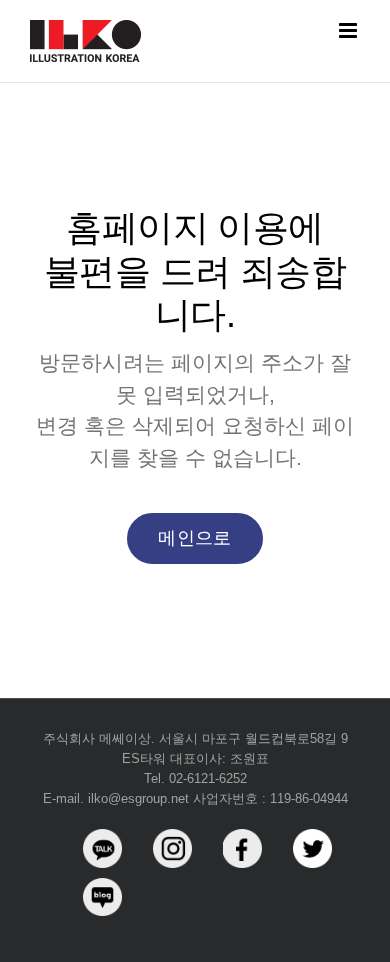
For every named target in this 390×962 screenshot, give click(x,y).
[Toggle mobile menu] (349, 30)
